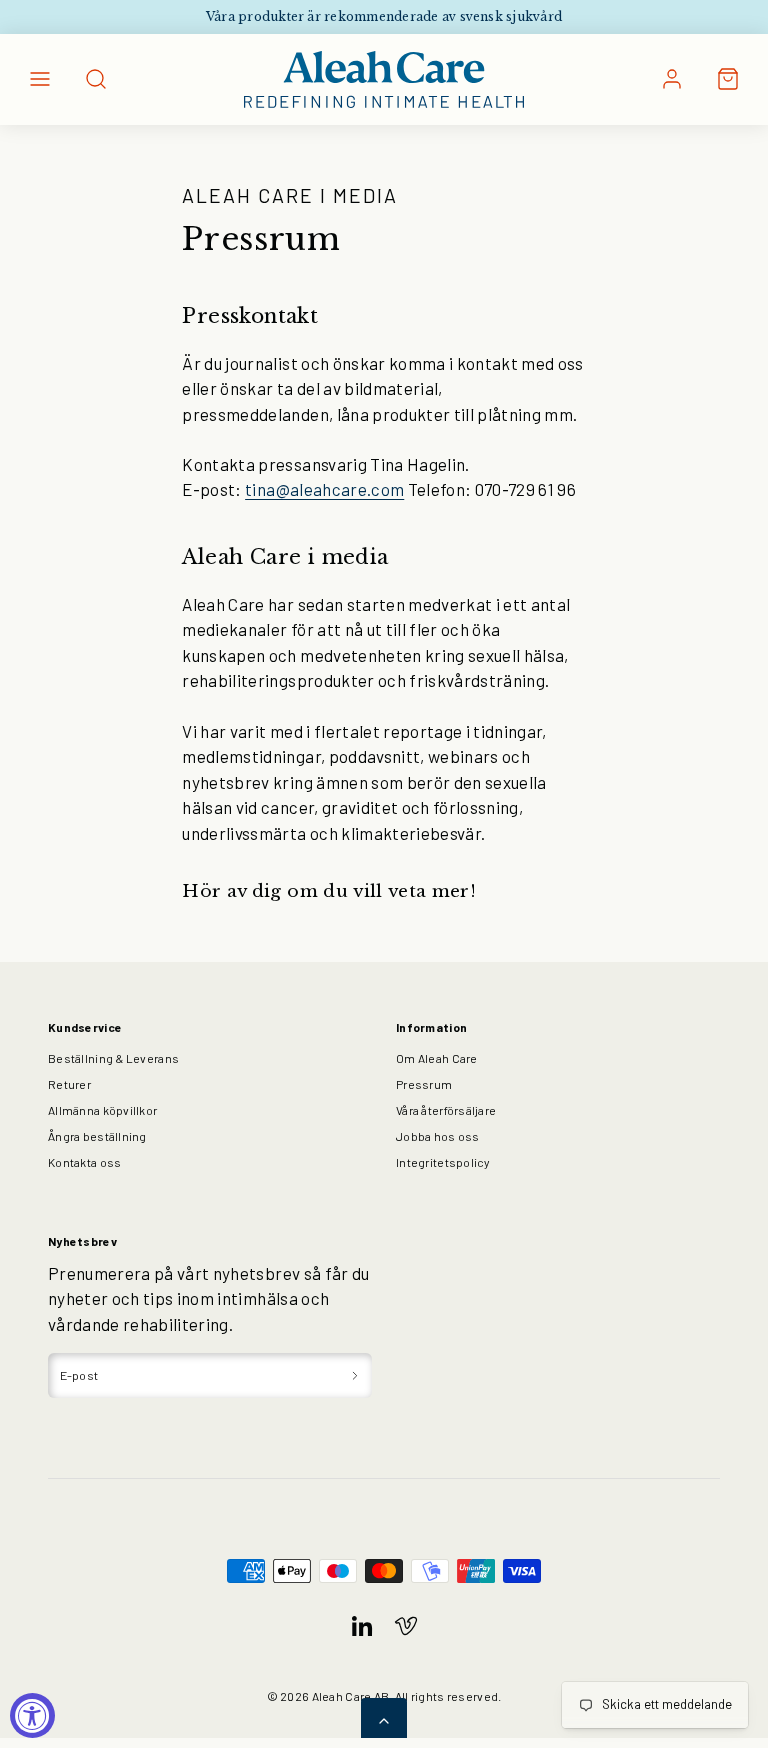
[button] (40, 79)
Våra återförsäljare (446, 1110)
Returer (69, 1084)
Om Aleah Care (437, 1058)
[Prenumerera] (355, 1375)
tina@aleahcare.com (324, 489)
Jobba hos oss (438, 1136)
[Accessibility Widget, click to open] (32, 1715)
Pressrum (424, 1084)
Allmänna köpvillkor (102, 1110)
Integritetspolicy (443, 1162)
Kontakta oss (84, 1162)
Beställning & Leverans (113, 1058)
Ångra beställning (97, 1136)
